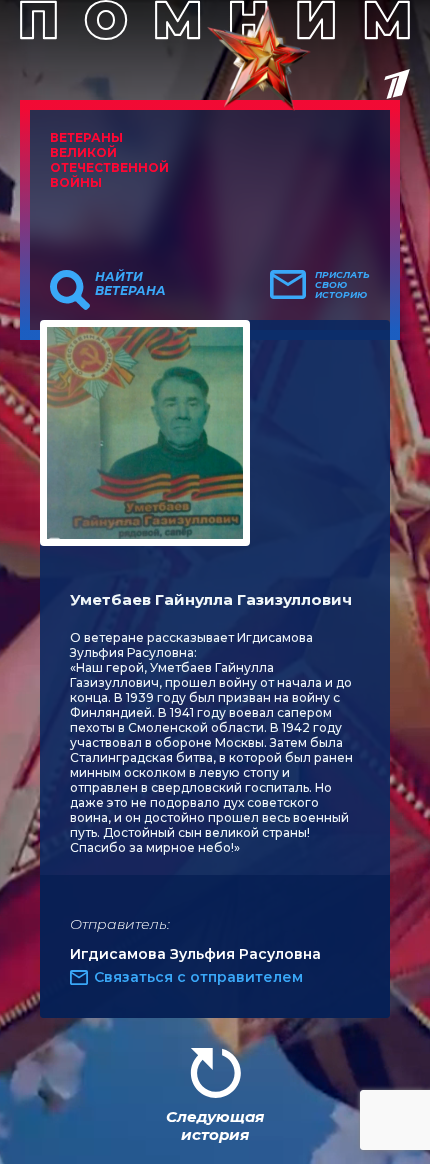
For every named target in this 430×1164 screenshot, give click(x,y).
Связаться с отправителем (198, 977)
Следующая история (215, 1125)
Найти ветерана (130, 284)
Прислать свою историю (342, 285)
